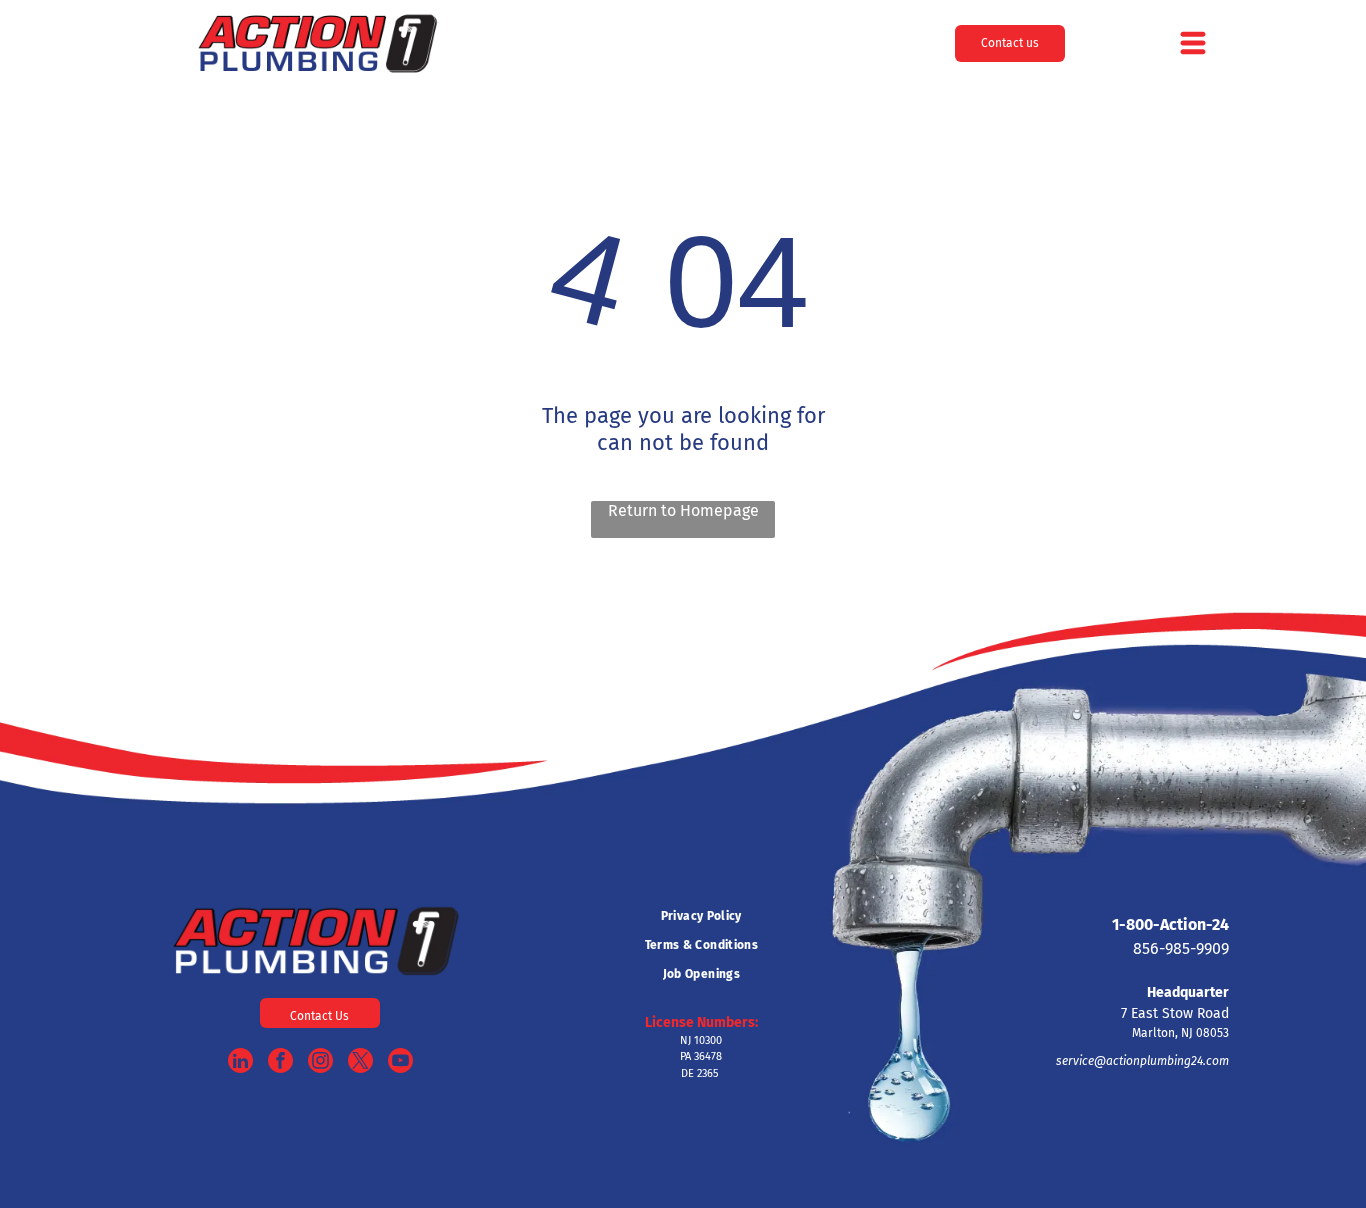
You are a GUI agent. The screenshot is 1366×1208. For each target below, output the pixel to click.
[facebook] (280, 1063)
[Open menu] (1193, 43)
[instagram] (320, 1063)
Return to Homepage (683, 510)
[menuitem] (701, 916)
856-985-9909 (1181, 948)
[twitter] (360, 1063)
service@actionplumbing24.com (1142, 1061)
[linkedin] (240, 1063)
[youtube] (400, 1063)
